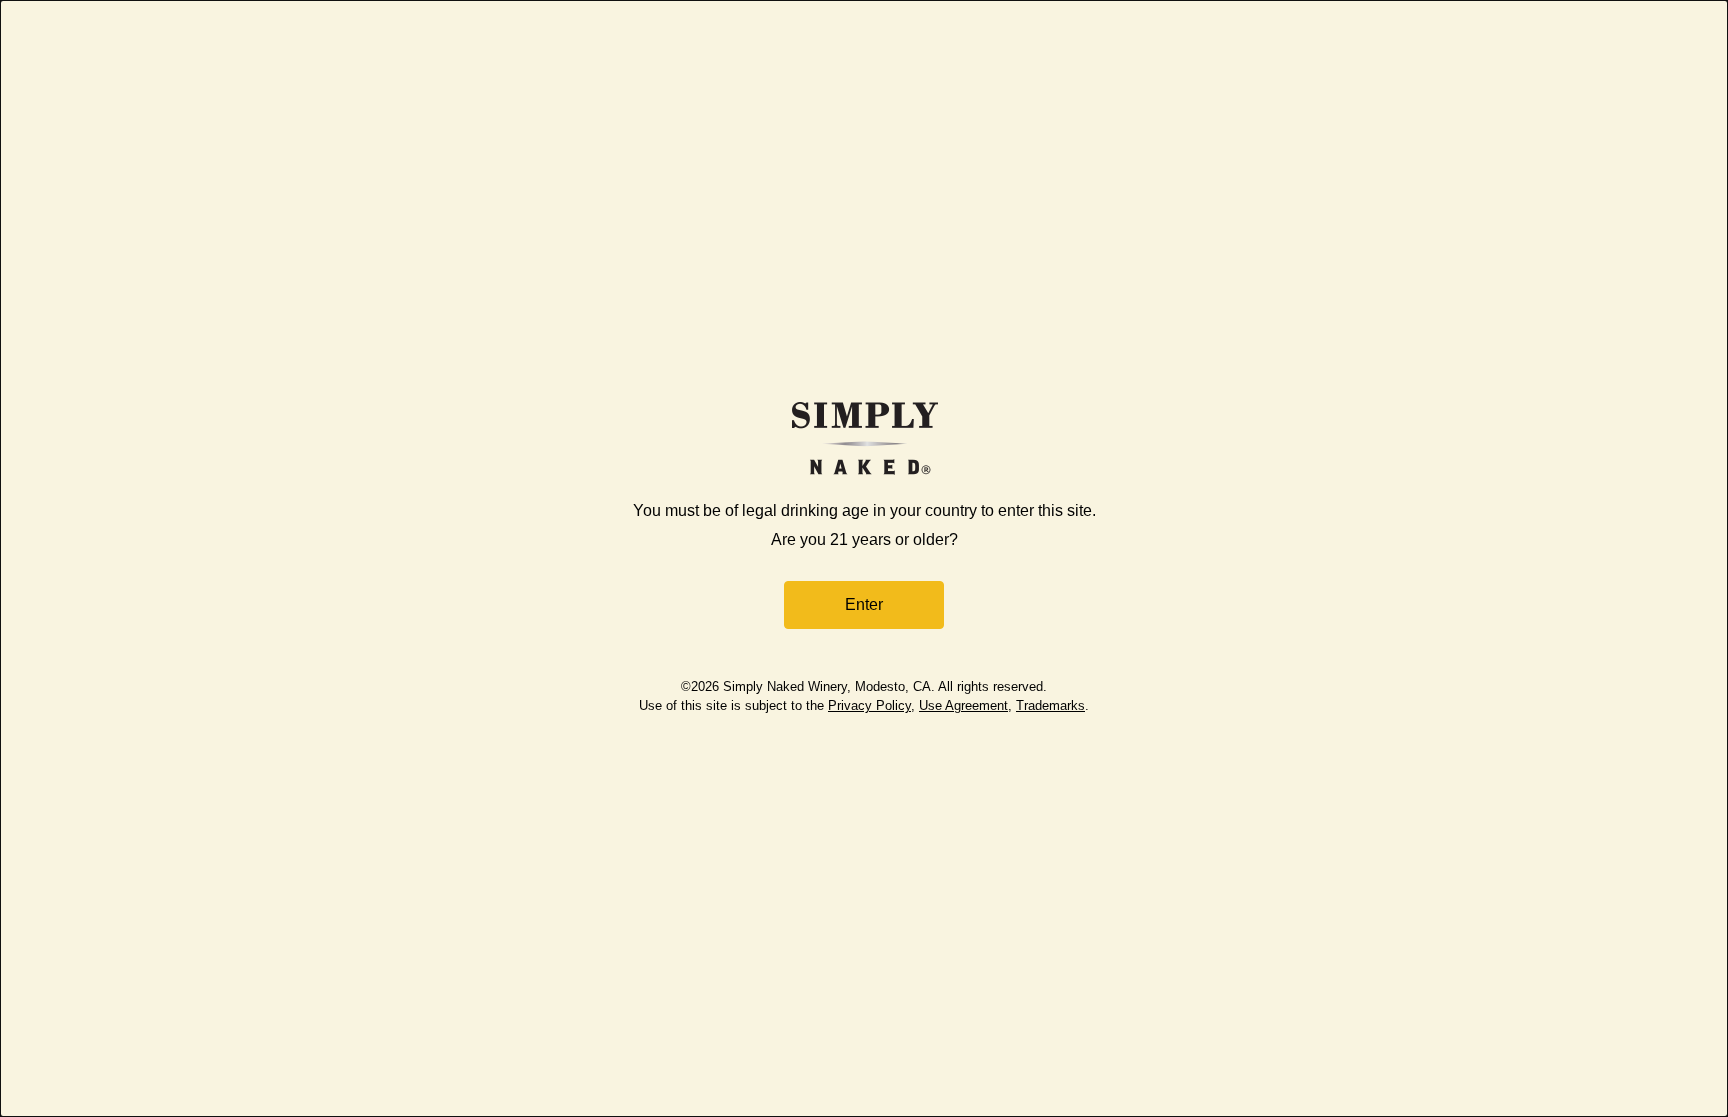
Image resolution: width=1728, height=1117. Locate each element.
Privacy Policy (869, 705)
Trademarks (1050, 705)
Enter (864, 604)
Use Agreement (963, 705)
